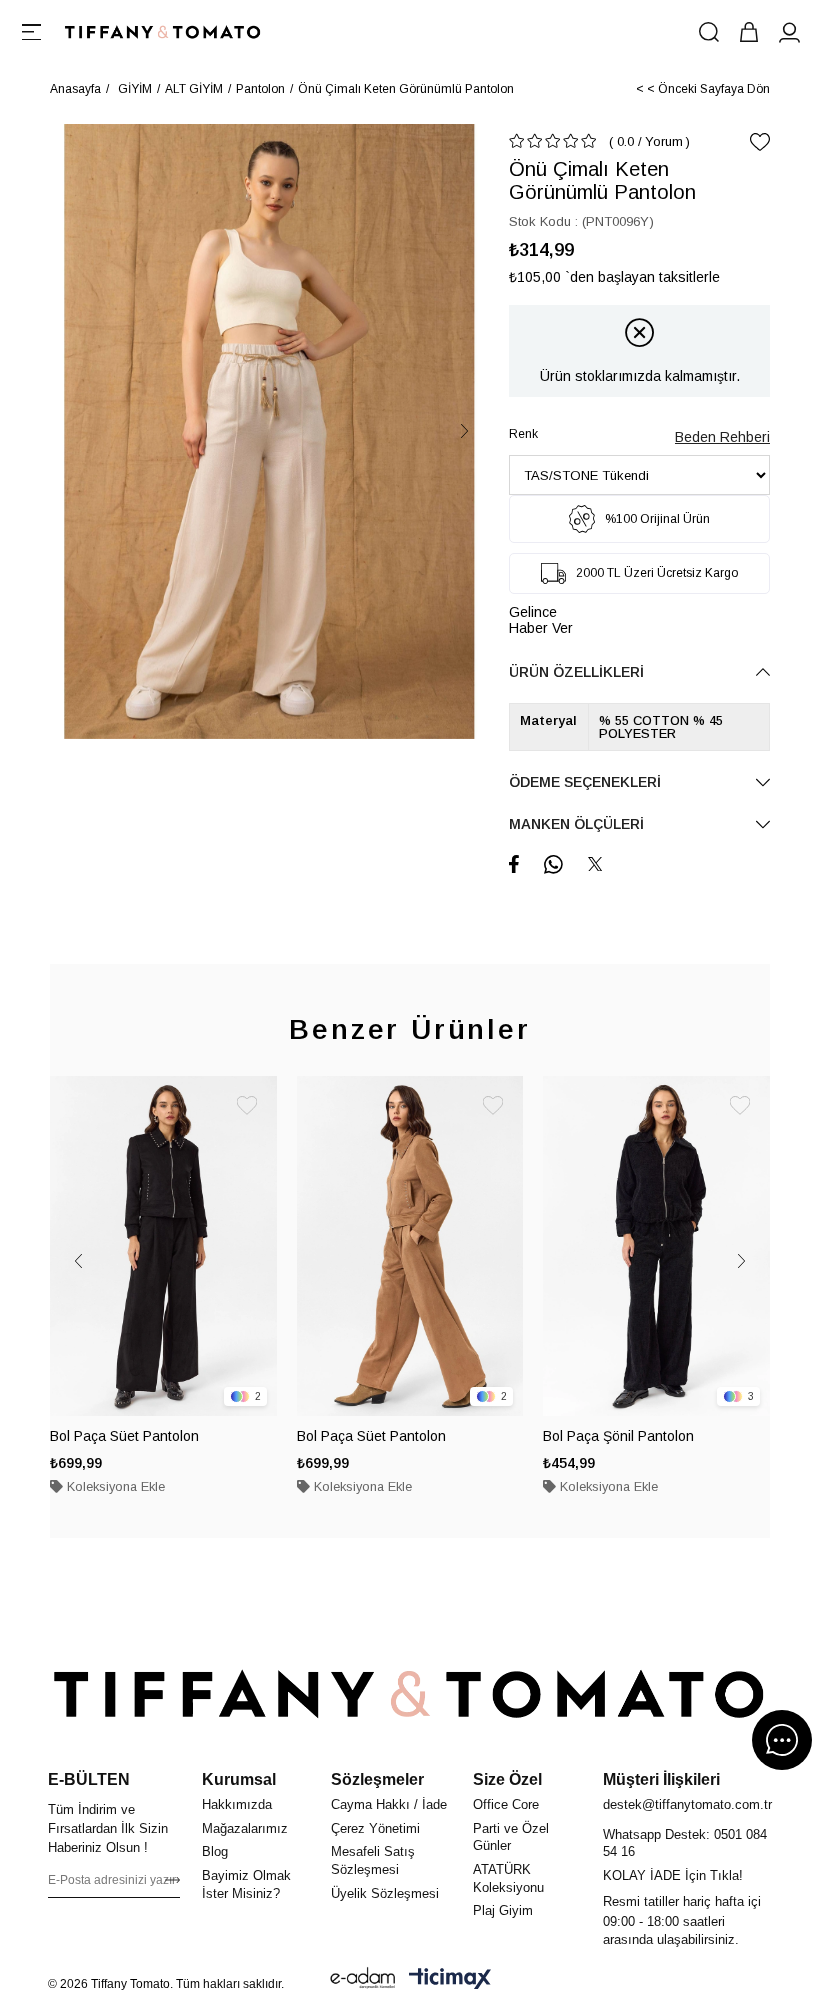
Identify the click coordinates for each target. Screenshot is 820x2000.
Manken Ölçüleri (576, 824)
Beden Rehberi (722, 437)
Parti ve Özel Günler (511, 1837)
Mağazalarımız (245, 1828)
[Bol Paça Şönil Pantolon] (656, 1246)
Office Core (506, 1804)
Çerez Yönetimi (375, 1828)
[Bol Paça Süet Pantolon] (163, 1246)
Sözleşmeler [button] (377, 1779)
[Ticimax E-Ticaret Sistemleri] (450, 1978)
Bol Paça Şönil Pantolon (618, 1436)
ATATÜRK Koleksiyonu (508, 1878)
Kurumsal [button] (239, 1779)
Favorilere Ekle (247, 1106)
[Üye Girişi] (789, 32)
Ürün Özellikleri (576, 672)
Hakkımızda (237, 1804)
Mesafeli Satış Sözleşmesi (373, 1860)
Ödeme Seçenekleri (585, 782)
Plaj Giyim (503, 1910)
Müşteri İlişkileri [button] (661, 1779)
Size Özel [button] (507, 1779)
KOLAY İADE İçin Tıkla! (673, 1875)
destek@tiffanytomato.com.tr (687, 1804)
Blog (215, 1851)
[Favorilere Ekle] (760, 142)
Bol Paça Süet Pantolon (124, 1436)
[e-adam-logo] (363, 1978)
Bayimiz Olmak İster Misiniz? (246, 1884)
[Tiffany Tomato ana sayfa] (410, 1694)
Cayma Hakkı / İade (389, 1804)
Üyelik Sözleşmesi (385, 1893)
